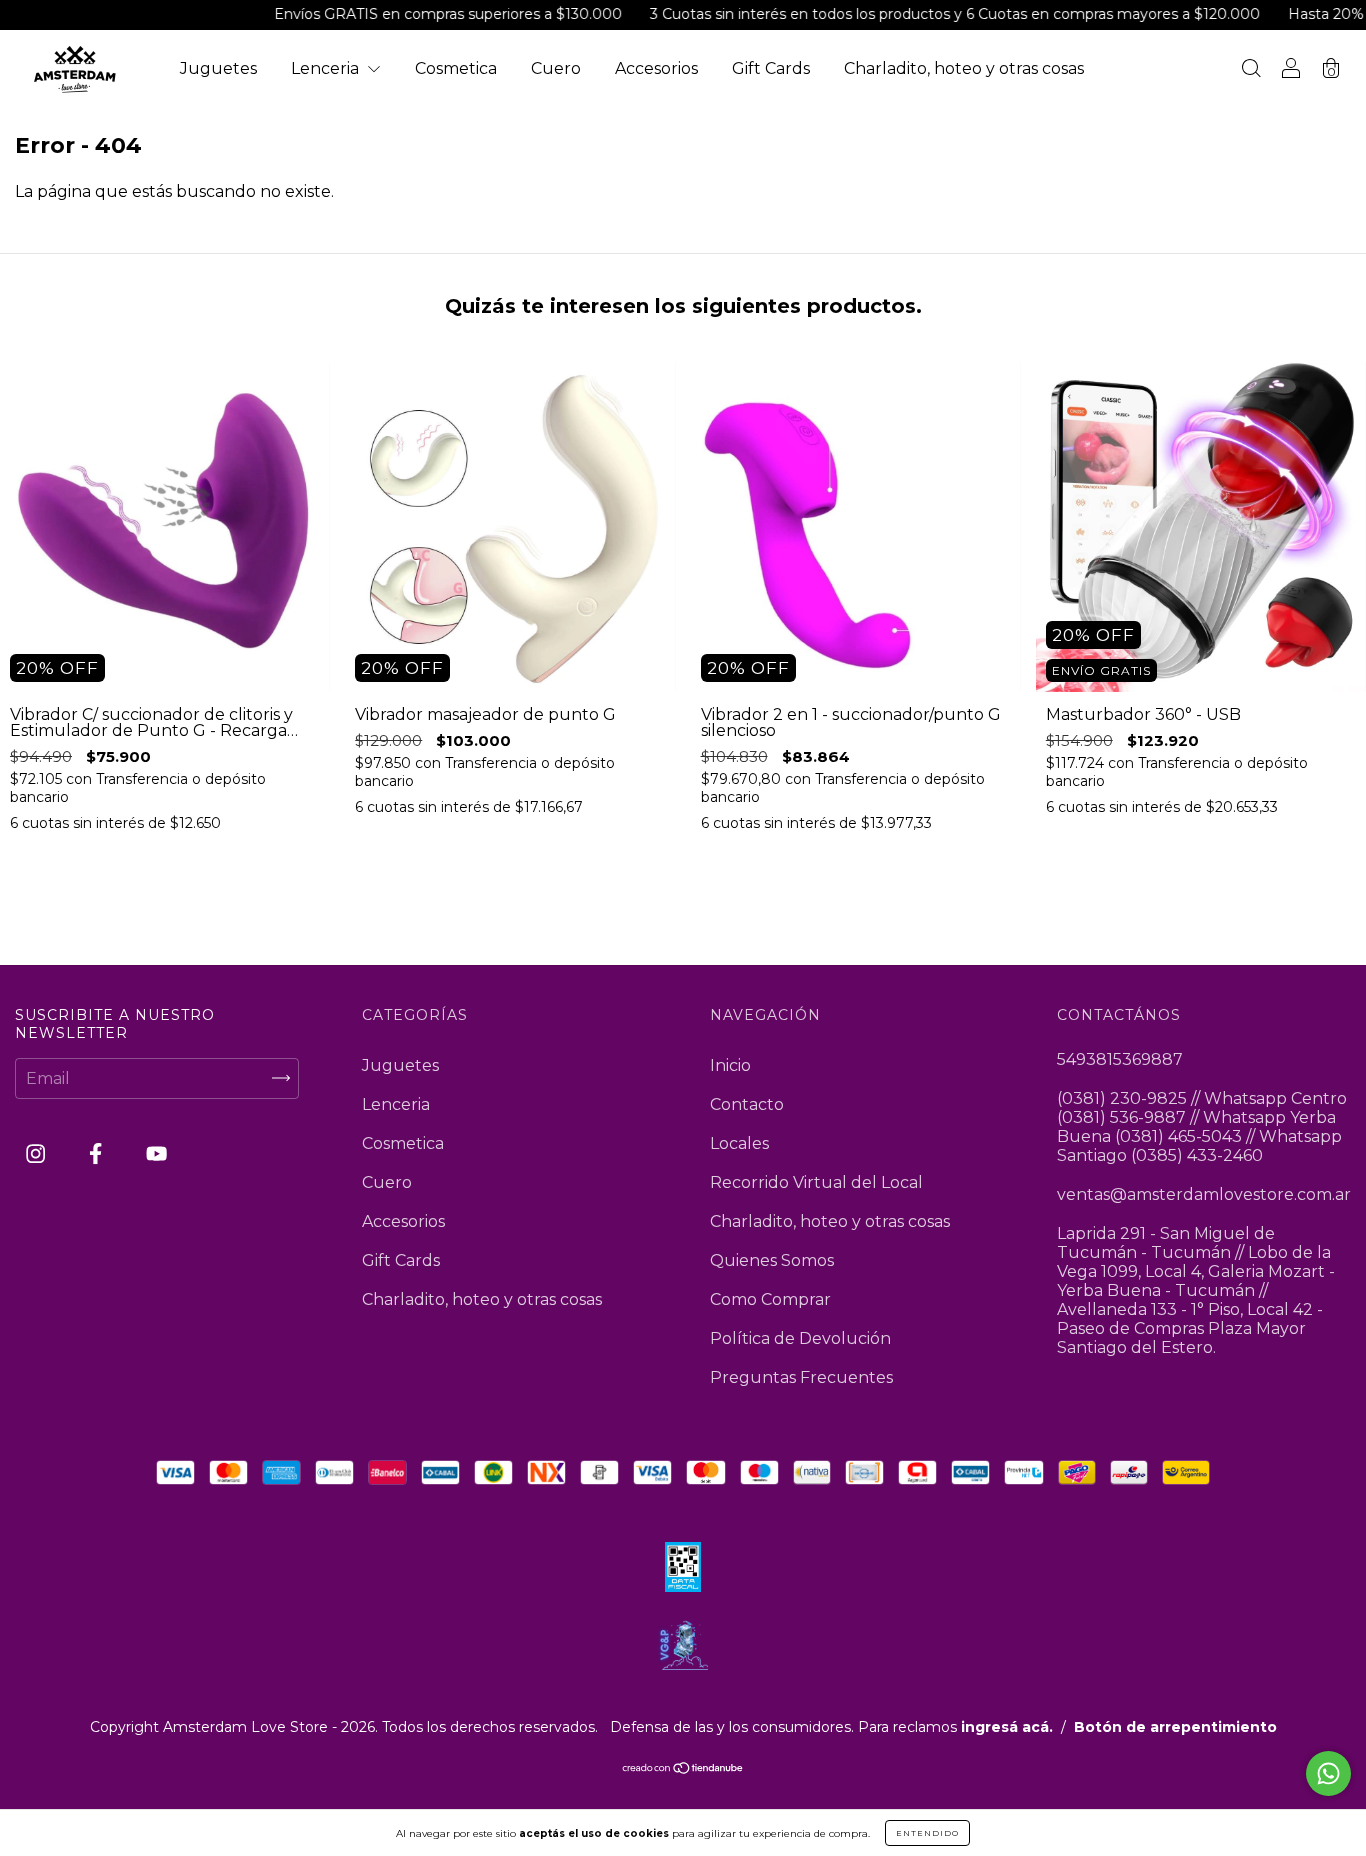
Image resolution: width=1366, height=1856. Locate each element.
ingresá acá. (1007, 1727)
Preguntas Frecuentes (801, 1377)
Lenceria (327, 68)
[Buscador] (1251, 70)
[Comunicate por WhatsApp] (1328, 1773)
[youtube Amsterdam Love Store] (156, 1153)
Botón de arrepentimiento (1175, 1727)
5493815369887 (1120, 1059)
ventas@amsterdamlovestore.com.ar (1204, 1194)
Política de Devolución (800, 1338)
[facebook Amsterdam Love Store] (97, 1153)
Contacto (747, 1104)
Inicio (730, 1065)
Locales (739, 1143)
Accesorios (656, 68)
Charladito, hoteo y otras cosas (964, 68)
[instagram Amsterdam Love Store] (37, 1153)
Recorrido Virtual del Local (816, 1182)
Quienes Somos (772, 1260)
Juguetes (218, 68)
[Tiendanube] (683, 1769)
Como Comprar (770, 1299)
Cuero (556, 68)
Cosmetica (456, 68)
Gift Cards (771, 68)
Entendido (927, 1833)
